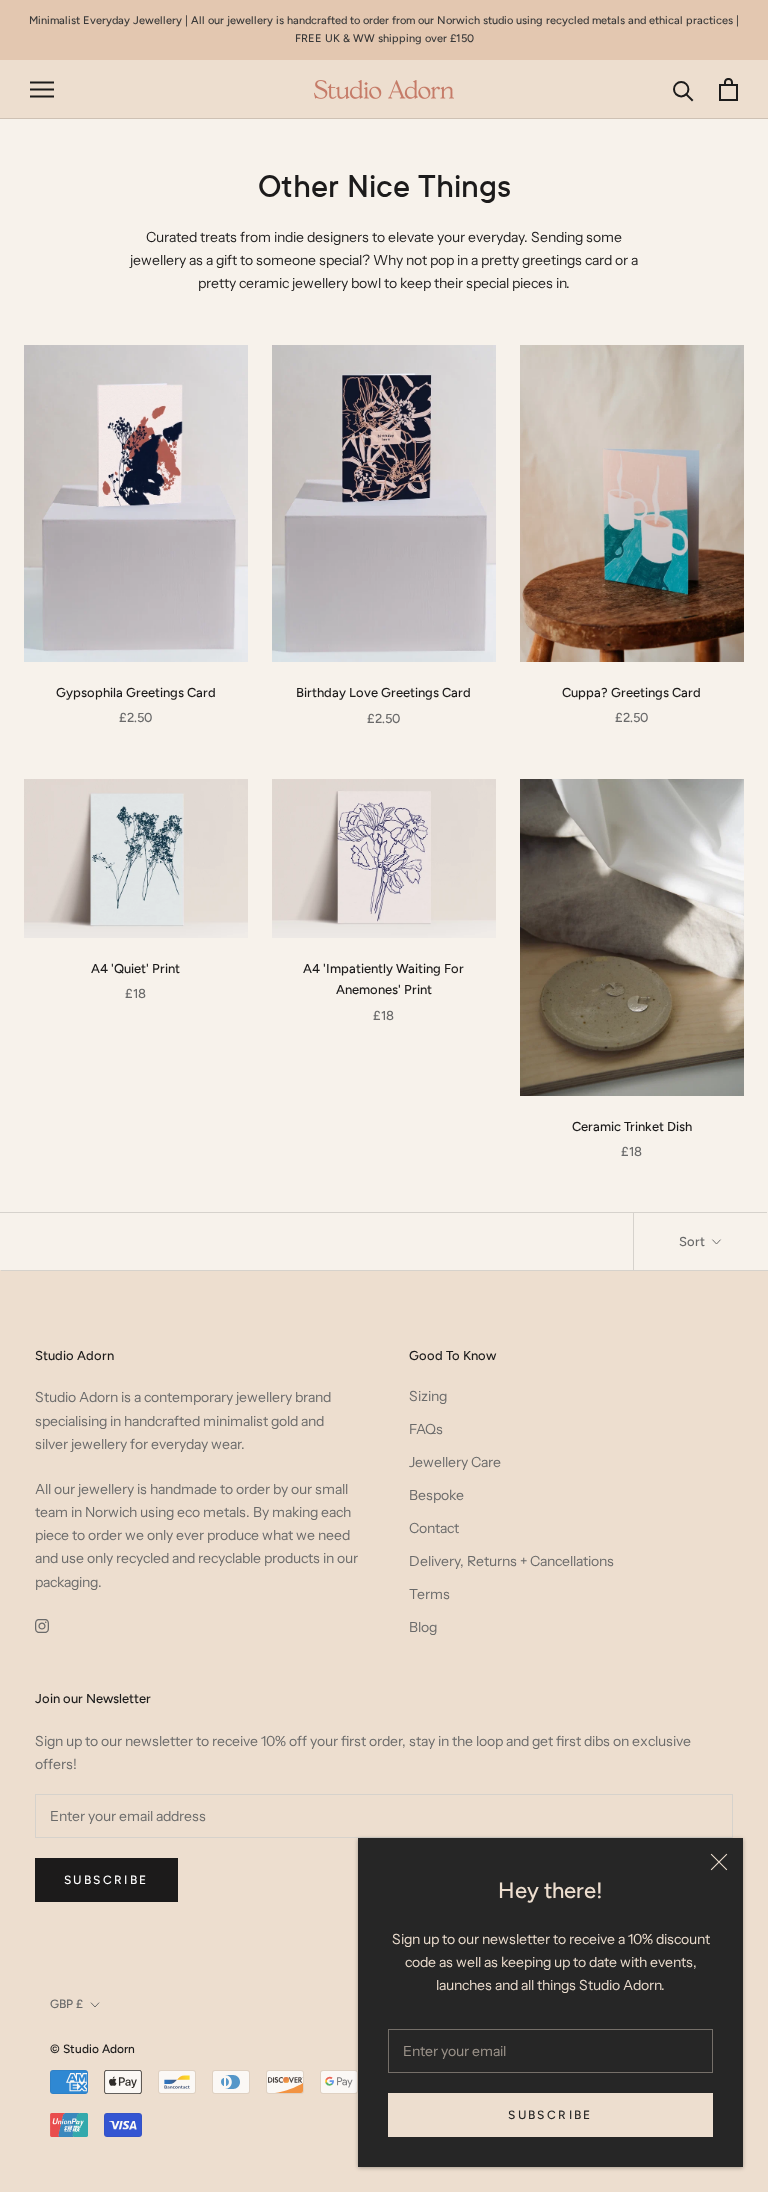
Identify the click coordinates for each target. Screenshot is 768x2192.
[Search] (683, 89)
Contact (434, 1528)
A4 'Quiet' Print (135, 968)
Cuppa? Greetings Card (631, 692)
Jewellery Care (455, 1462)
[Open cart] (728, 89)
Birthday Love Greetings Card (383, 692)
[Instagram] (42, 1625)
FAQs (426, 1429)
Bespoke (436, 1495)
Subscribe (550, 2115)
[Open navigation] (42, 89)
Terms (429, 1594)
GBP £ (66, 2004)
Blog (423, 1627)
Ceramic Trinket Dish (632, 1126)
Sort (693, 1241)
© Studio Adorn (92, 2049)
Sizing (428, 1396)
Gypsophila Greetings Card (136, 692)
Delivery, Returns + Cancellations (511, 1561)
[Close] (719, 1862)
